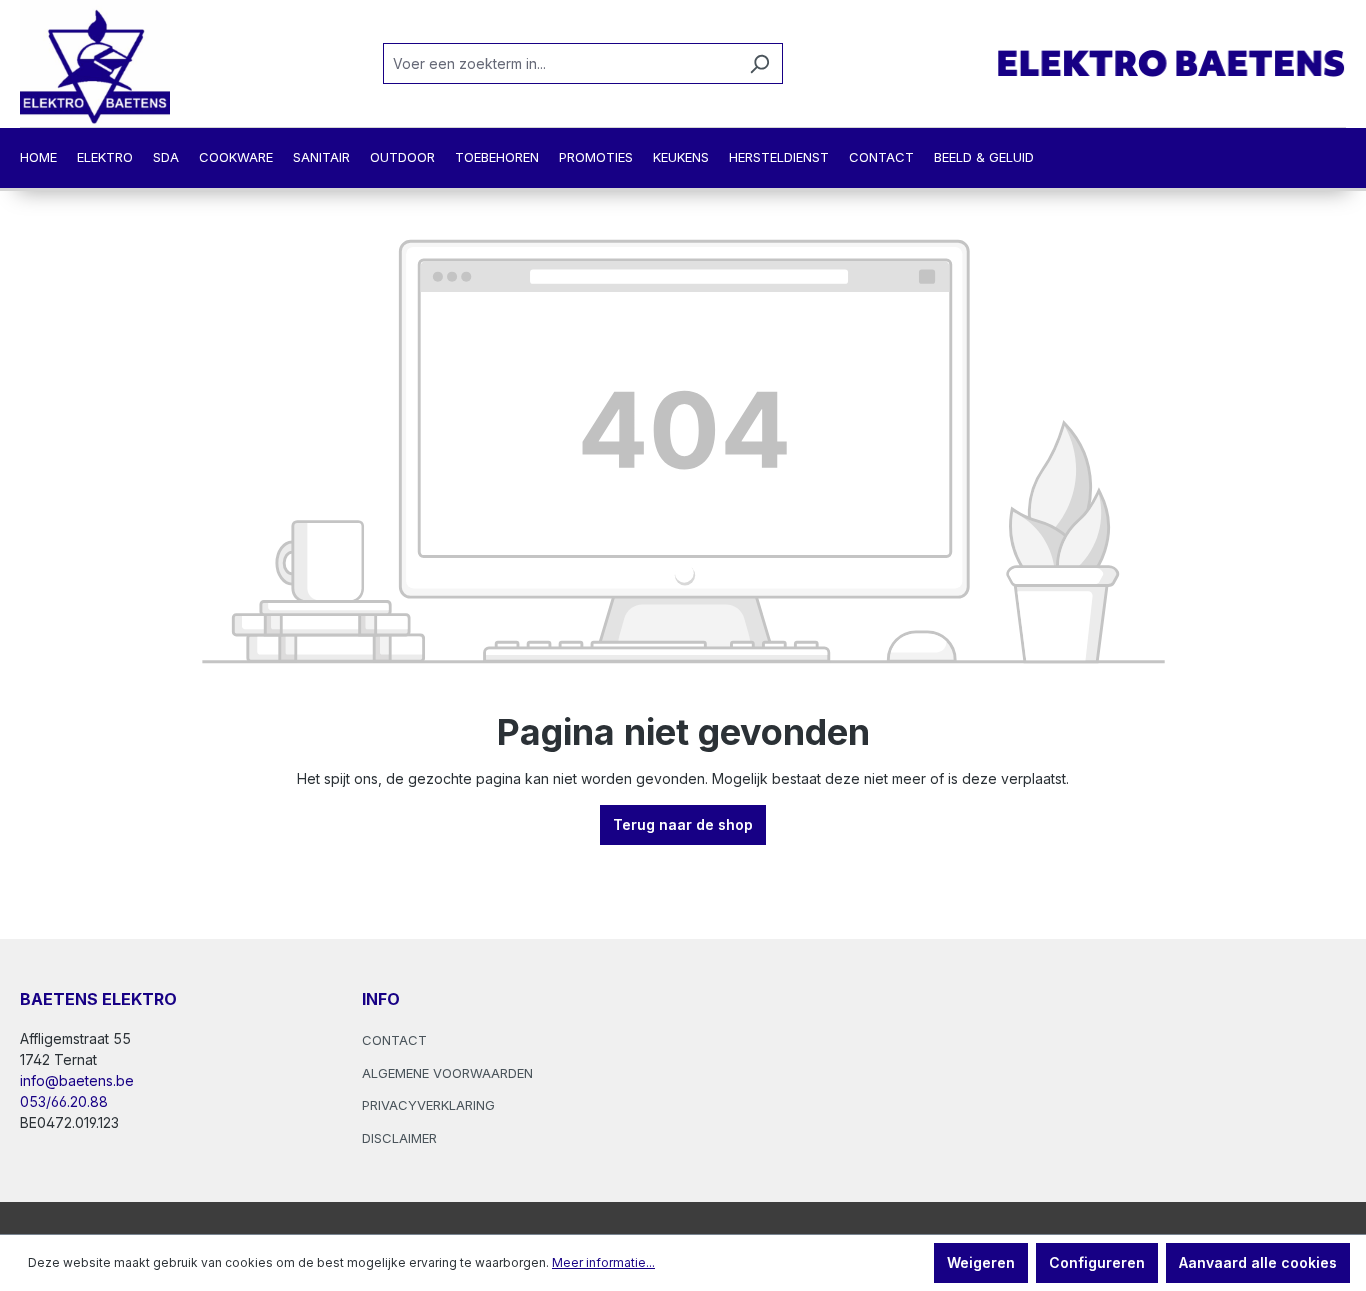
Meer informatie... (603, 1262)
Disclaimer (399, 1138)
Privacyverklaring (428, 1105)
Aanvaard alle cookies (1258, 1262)
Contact (394, 1040)
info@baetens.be (77, 1080)
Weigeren (981, 1262)
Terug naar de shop (683, 824)
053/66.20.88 (64, 1101)
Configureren (1097, 1262)
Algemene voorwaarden (447, 1073)
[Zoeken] (759, 63)
